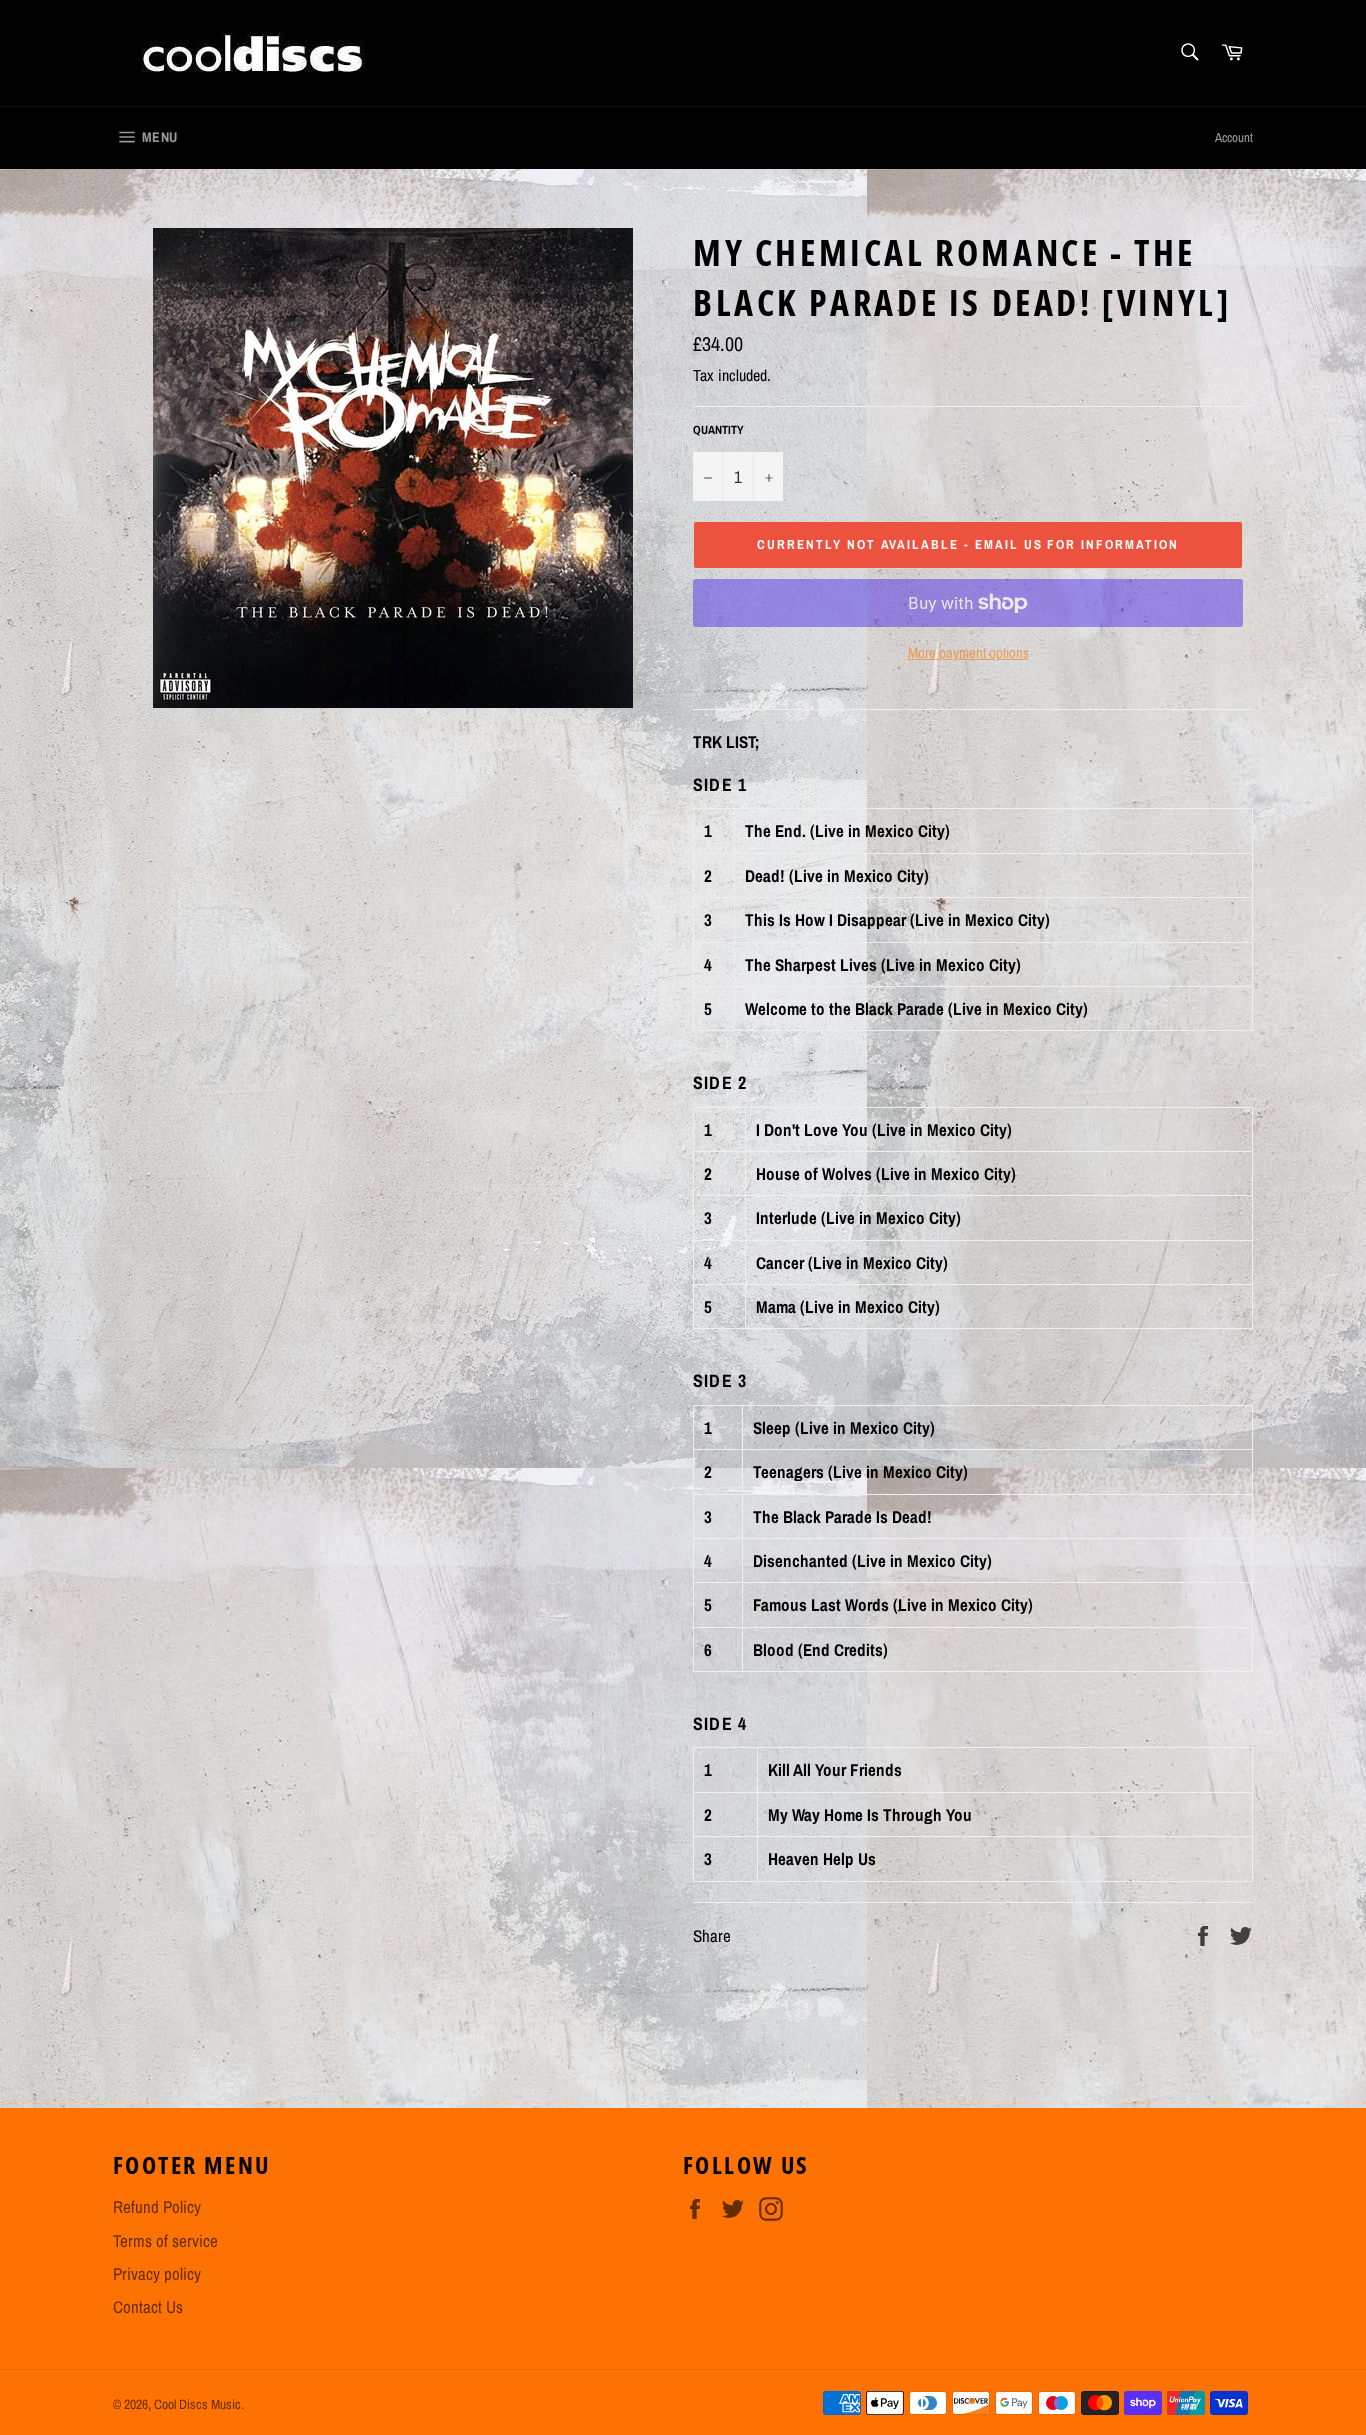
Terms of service (165, 2240)
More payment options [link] (968, 653)
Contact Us (148, 2306)
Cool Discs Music (197, 2404)
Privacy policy (157, 2273)
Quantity (718, 430)
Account (1234, 137)
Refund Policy (157, 2206)
